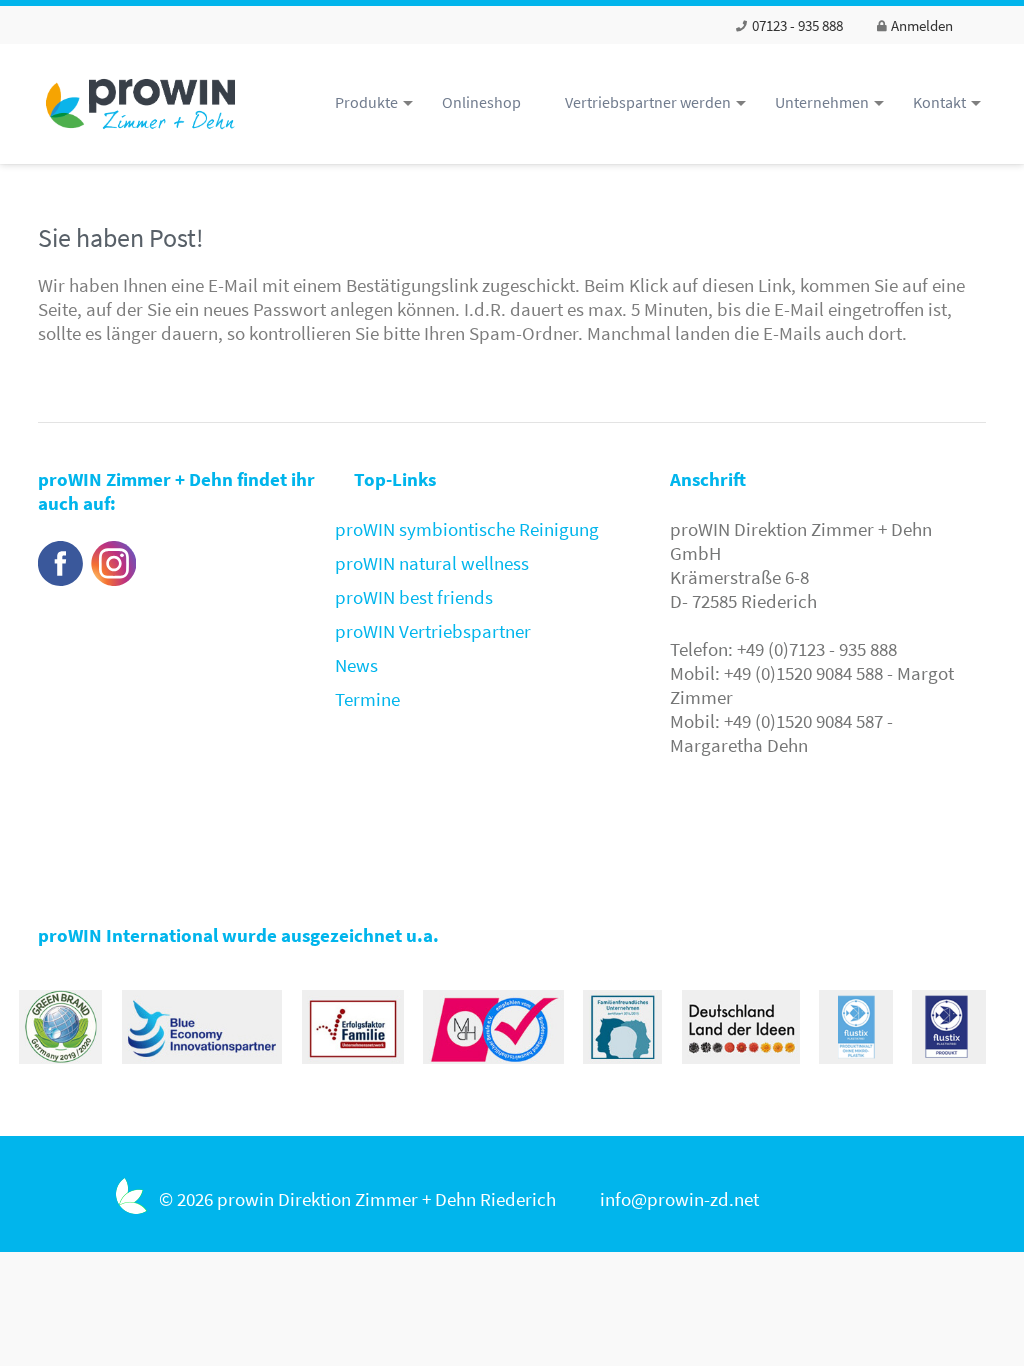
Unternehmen (822, 102)
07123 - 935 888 (795, 26)
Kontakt (939, 102)
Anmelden (920, 26)
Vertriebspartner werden (648, 102)
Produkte (366, 102)
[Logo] (148, 132)
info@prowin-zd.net (679, 1199)
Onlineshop (481, 102)
